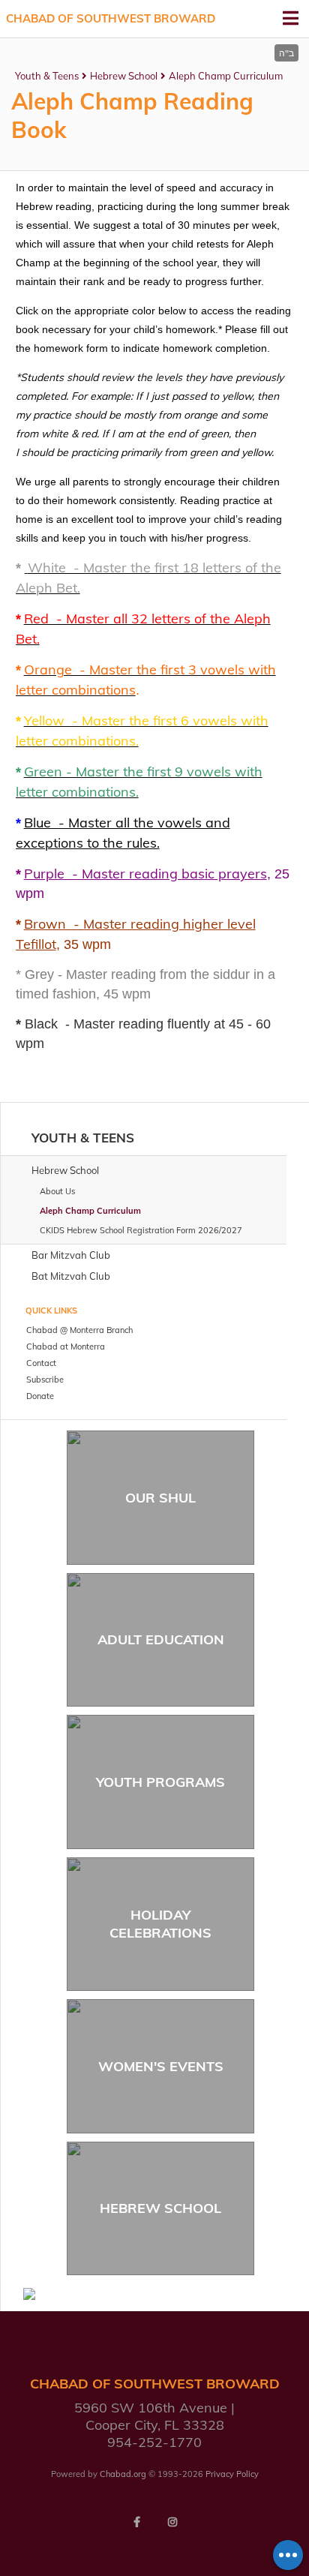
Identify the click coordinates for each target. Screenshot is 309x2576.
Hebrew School (124, 76)
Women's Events (161, 2066)
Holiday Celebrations (160, 1923)
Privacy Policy (232, 2474)
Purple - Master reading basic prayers (145, 874)
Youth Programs (160, 1782)
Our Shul (160, 1498)
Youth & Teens (47, 76)
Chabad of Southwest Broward (111, 18)
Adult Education (161, 1639)
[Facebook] (136, 2522)
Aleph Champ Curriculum (226, 76)
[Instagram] (172, 2522)
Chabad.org (123, 2474)
